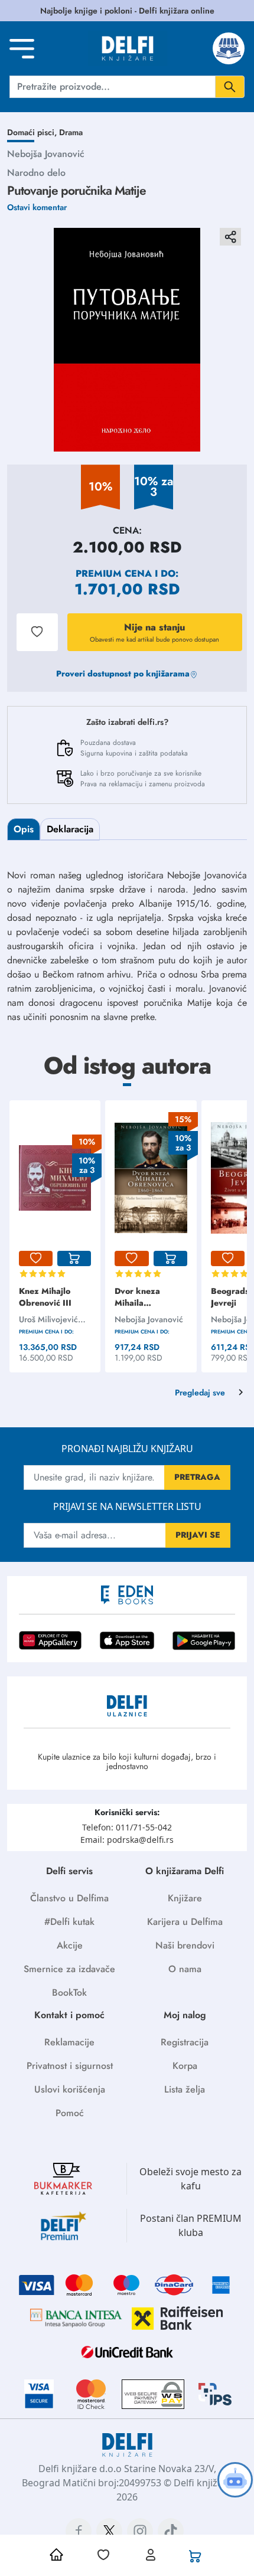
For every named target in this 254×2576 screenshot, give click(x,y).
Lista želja (185, 2089)
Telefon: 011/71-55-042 (127, 1827)
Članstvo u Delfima (69, 1898)
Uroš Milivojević (48, 1319)
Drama (71, 132)
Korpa (185, 2066)
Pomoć (70, 2113)
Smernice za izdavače (69, 1969)
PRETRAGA (197, 1477)
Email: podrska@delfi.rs (127, 1840)
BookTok (69, 1993)
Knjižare (185, 1898)
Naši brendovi (185, 1945)
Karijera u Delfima (185, 1922)
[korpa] (74, 1258)
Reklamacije (69, 2042)
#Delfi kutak (69, 1922)
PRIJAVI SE (198, 1535)
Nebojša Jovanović (46, 154)
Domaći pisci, (33, 132)
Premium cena (114, 573)
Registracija (185, 2042)
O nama (185, 1969)
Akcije (70, 1945)
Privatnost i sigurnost (70, 2066)
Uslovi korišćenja (70, 2089)
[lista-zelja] (36, 1258)
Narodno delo (36, 173)
